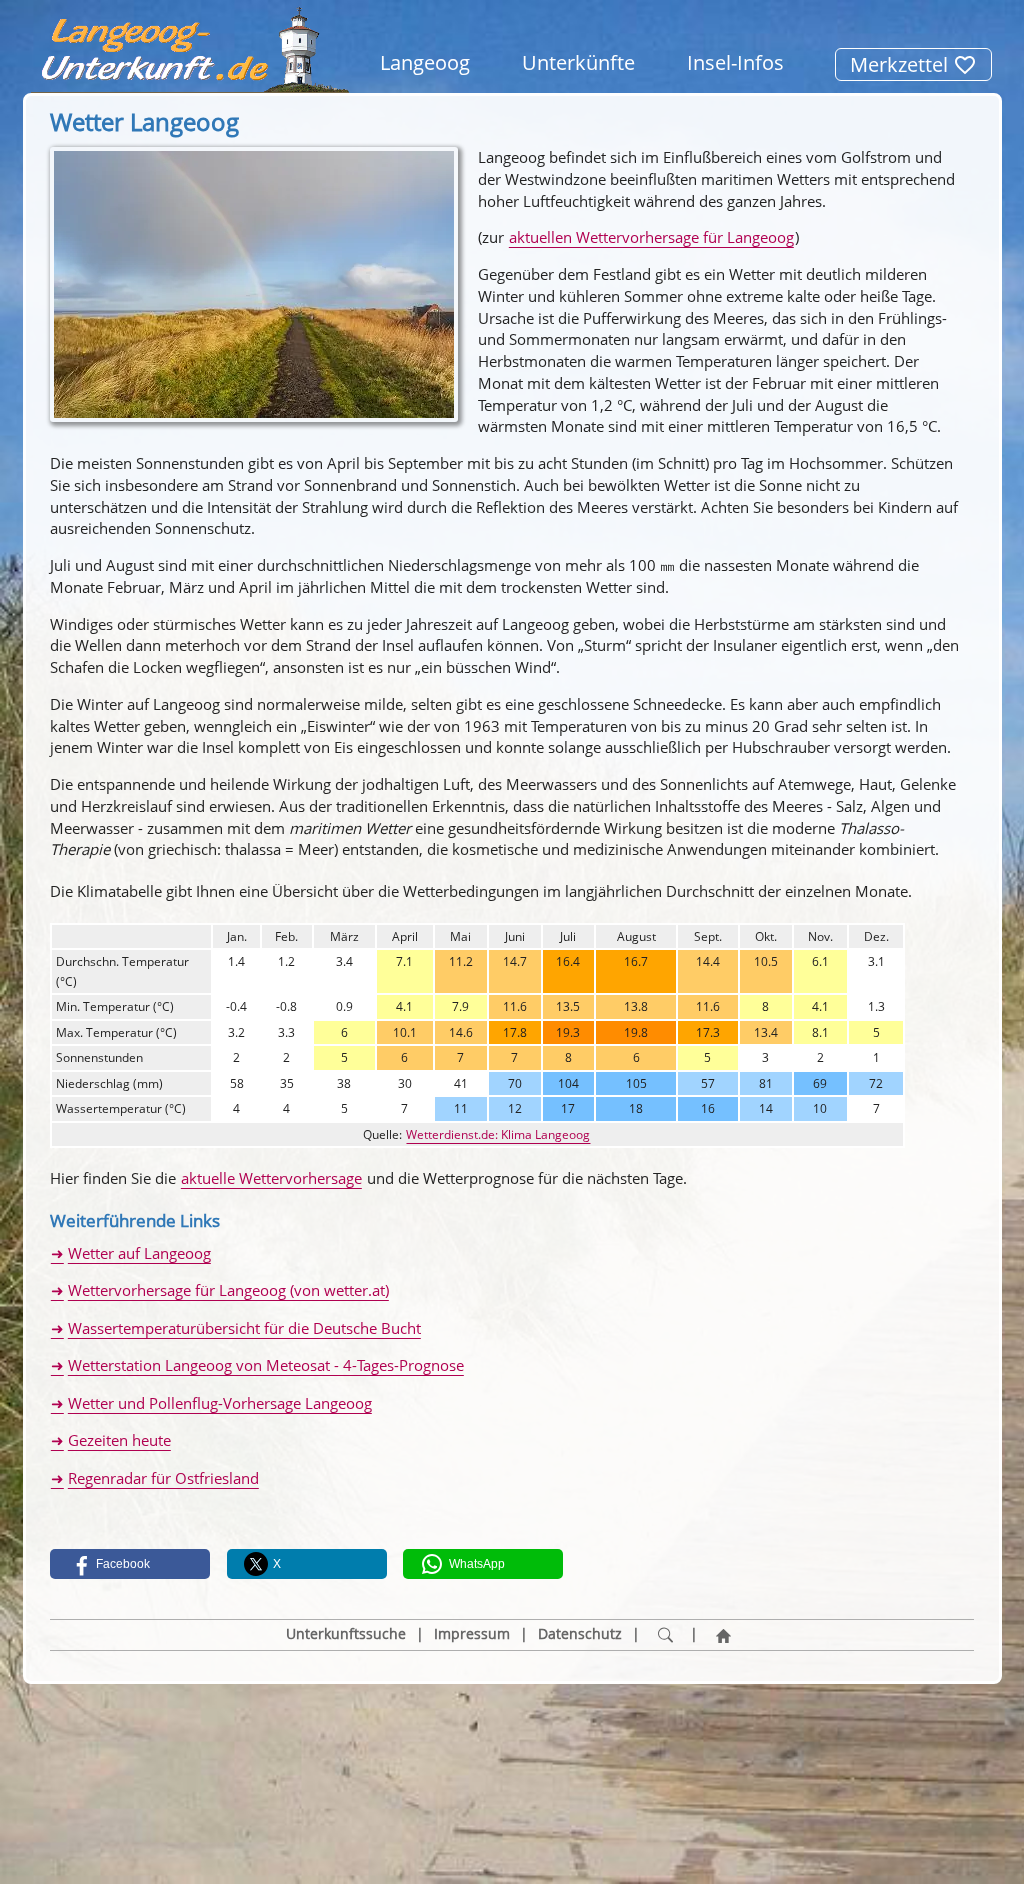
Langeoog (425, 62)
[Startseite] (723, 1635)
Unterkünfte (578, 62)
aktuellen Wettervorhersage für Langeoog (651, 237)
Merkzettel (901, 64)
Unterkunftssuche (346, 1634)
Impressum (472, 1634)
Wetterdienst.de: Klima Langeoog (498, 1134)
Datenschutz (580, 1634)
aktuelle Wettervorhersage (271, 1178)
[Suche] (665, 1635)
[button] (130, 1564)
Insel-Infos (735, 62)
